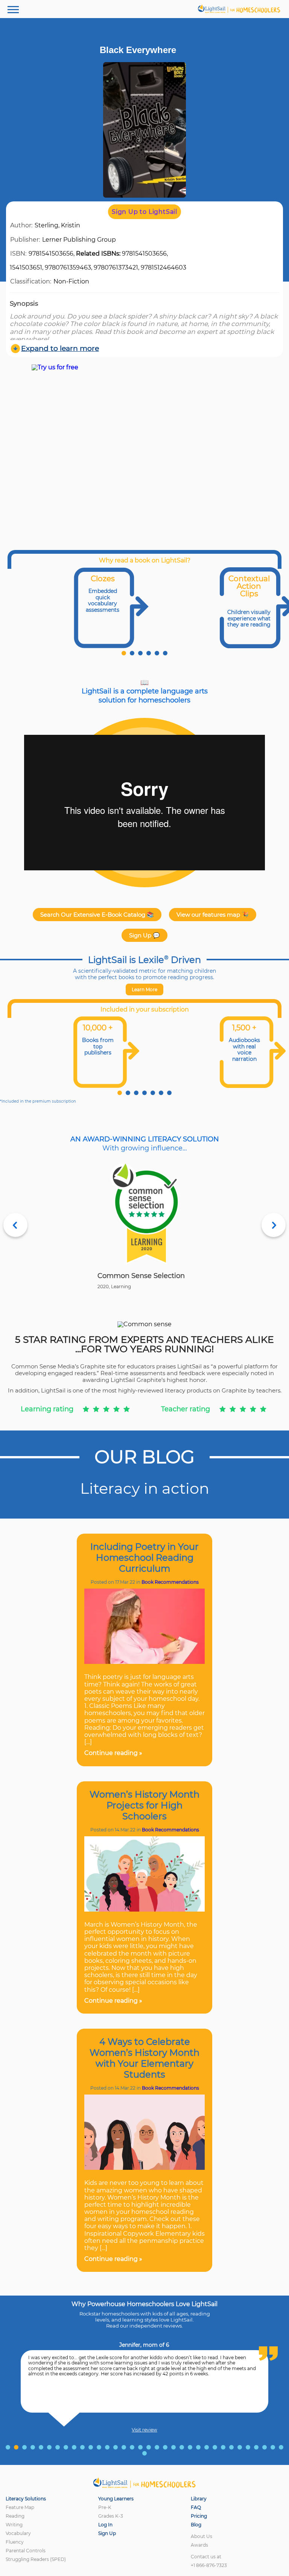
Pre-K (105, 2507)
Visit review (144, 2430)
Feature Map (20, 2507)
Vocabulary (18, 2533)
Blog (196, 2525)
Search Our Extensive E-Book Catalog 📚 (97, 915)
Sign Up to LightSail (144, 212)
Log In (105, 2525)
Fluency (15, 2542)
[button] (124, 653)
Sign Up (107, 2533)
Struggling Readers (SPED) (36, 2559)
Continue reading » (113, 1753)
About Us (202, 2536)
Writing (14, 2525)
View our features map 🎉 (213, 915)
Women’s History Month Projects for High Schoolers (144, 1805)
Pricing (199, 2516)
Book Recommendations (170, 1582)
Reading (15, 2516)
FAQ (196, 2507)
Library (199, 2499)
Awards (199, 2545)
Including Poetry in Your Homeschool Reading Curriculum (144, 1558)
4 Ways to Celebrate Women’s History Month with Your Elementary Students (144, 2058)
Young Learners (116, 2499)
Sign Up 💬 (144, 935)
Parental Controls (26, 2551)
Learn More (144, 989)
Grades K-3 (111, 2516)
